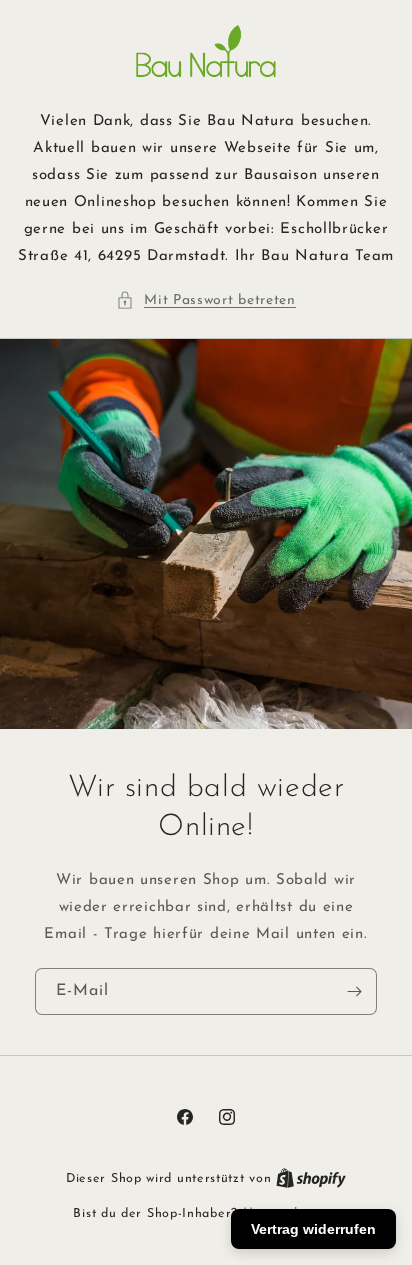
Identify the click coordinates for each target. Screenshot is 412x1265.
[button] (206, 300)
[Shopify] (311, 1178)
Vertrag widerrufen (313, 1229)
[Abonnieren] (354, 991)
